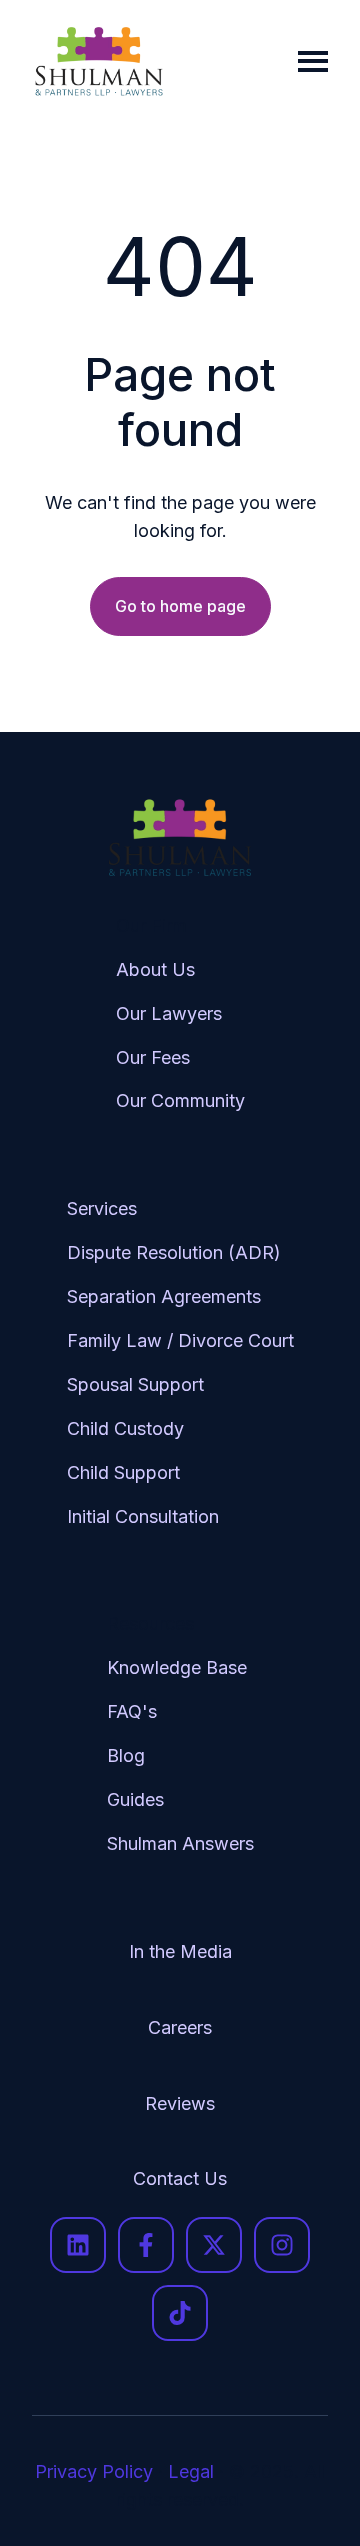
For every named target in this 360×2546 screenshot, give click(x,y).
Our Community (180, 1100)
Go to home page (180, 606)
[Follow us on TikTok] (180, 2313)
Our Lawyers (169, 1013)
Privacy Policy (94, 2471)
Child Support (123, 1472)
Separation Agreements (164, 1296)
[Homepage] (99, 61)
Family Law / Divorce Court (180, 1340)
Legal (191, 2471)
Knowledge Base (177, 1667)
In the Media (180, 1951)
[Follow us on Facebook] (146, 2245)
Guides (135, 1799)
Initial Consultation (143, 1516)
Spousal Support (135, 1384)
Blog (126, 1755)
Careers (180, 2027)
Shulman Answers (180, 1843)
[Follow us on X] (214, 2245)
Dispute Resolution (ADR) (174, 1252)
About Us (155, 969)
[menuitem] (180, 1029)
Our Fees (153, 1057)
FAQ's (132, 1711)
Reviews (180, 2103)
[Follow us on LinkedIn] (78, 2245)
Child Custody (125, 1428)
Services (102, 1208)
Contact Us (180, 2178)
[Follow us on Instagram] (282, 2245)
